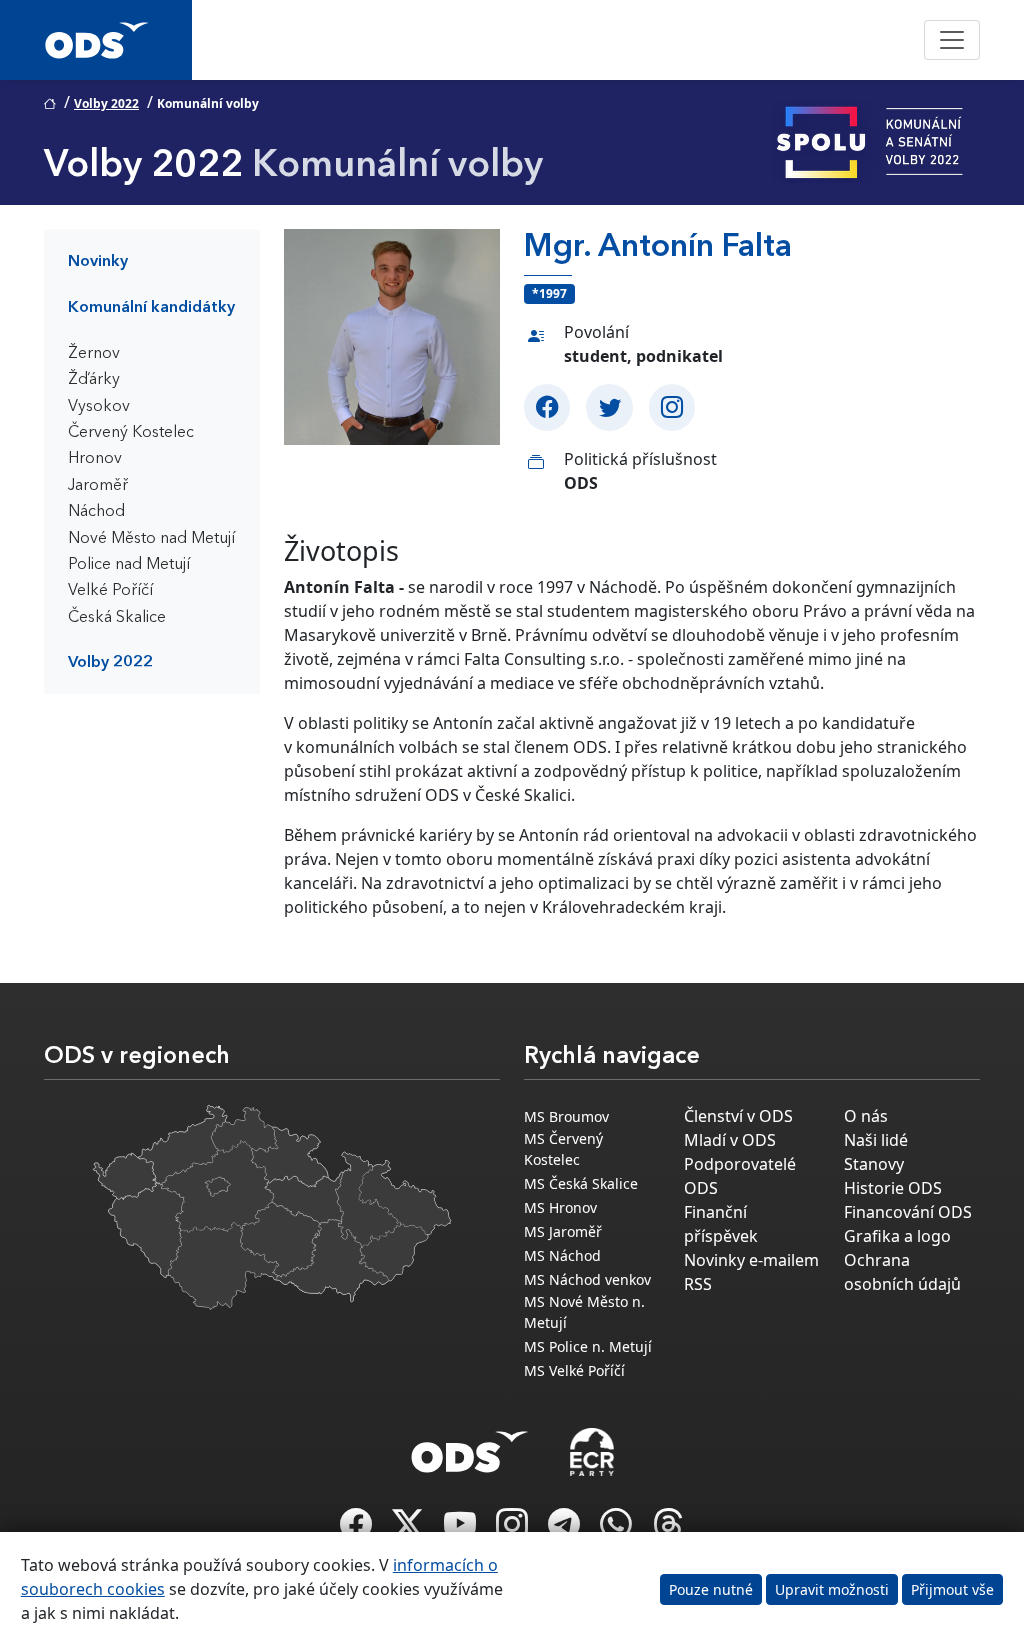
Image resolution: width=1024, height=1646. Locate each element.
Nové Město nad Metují (151, 539)
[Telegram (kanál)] (566, 1530)
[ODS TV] (462, 1530)
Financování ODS (908, 1212)
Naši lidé (876, 1140)
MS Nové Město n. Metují (584, 1312)
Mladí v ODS (730, 1140)
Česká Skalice (117, 618)
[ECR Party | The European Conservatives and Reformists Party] (591, 1452)
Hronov (95, 459)
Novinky (98, 262)
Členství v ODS (738, 1116)
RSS (698, 1284)
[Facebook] (547, 407)
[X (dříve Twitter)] (410, 1530)
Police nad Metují (129, 565)
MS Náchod (562, 1255)
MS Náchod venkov (587, 1279)
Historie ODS (893, 1188)
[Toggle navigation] (952, 40)
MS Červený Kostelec (563, 1149)
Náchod (96, 512)
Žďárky (94, 380)
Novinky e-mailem (751, 1260)
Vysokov (99, 407)
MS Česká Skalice (581, 1183)
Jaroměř (98, 486)
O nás (866, 1116)
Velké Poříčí (110, 591)
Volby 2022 (106, 103)
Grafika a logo (897, 1236)
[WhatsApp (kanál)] (618, 1530)
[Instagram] (672, 407)
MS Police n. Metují (588, 1346)
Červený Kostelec (131, 433)
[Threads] (668, 1530)
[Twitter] (609, 407)
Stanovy (874, 1164)
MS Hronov (560, 1207)
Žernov (94, 354)
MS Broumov (566, 1116)
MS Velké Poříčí (574, 1370)
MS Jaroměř (563, 1231)
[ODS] (470, 1446)
